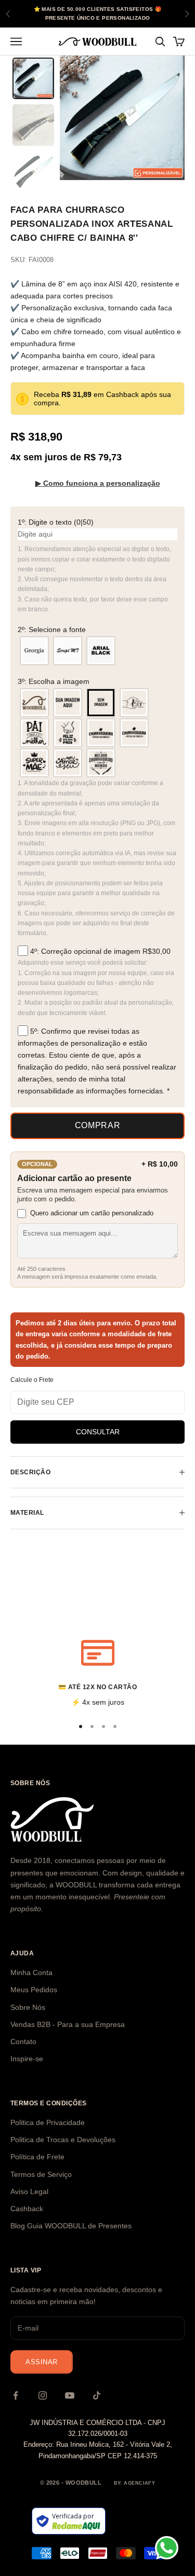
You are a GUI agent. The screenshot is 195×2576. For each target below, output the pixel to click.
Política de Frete (37, 2157)
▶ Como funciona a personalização (98, 483)
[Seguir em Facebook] (16, 2395)
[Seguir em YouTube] (70, 2395)
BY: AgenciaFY (135, 2483)
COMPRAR (97, 1125)
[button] (97, 522)
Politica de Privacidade (48, 2122)
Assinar (42, 2362)
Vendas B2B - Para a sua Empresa (68, 2024)
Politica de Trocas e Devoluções (63, 2140)
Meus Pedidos (34, 1990)
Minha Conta (31, 1972)
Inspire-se (27, 2059)
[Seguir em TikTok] (97, 2395)
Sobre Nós (28, 2007)
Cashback (27, 2209)
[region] (97, 1672)
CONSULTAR (98, 1432)
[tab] (33, 78)
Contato (23, 2041)
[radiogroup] (97, 651)
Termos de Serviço (41, 2174)
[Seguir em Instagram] (43, 2395)
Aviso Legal (29, 2191)
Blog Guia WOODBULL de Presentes (71, 2226)
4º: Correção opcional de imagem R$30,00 (99, 951)
